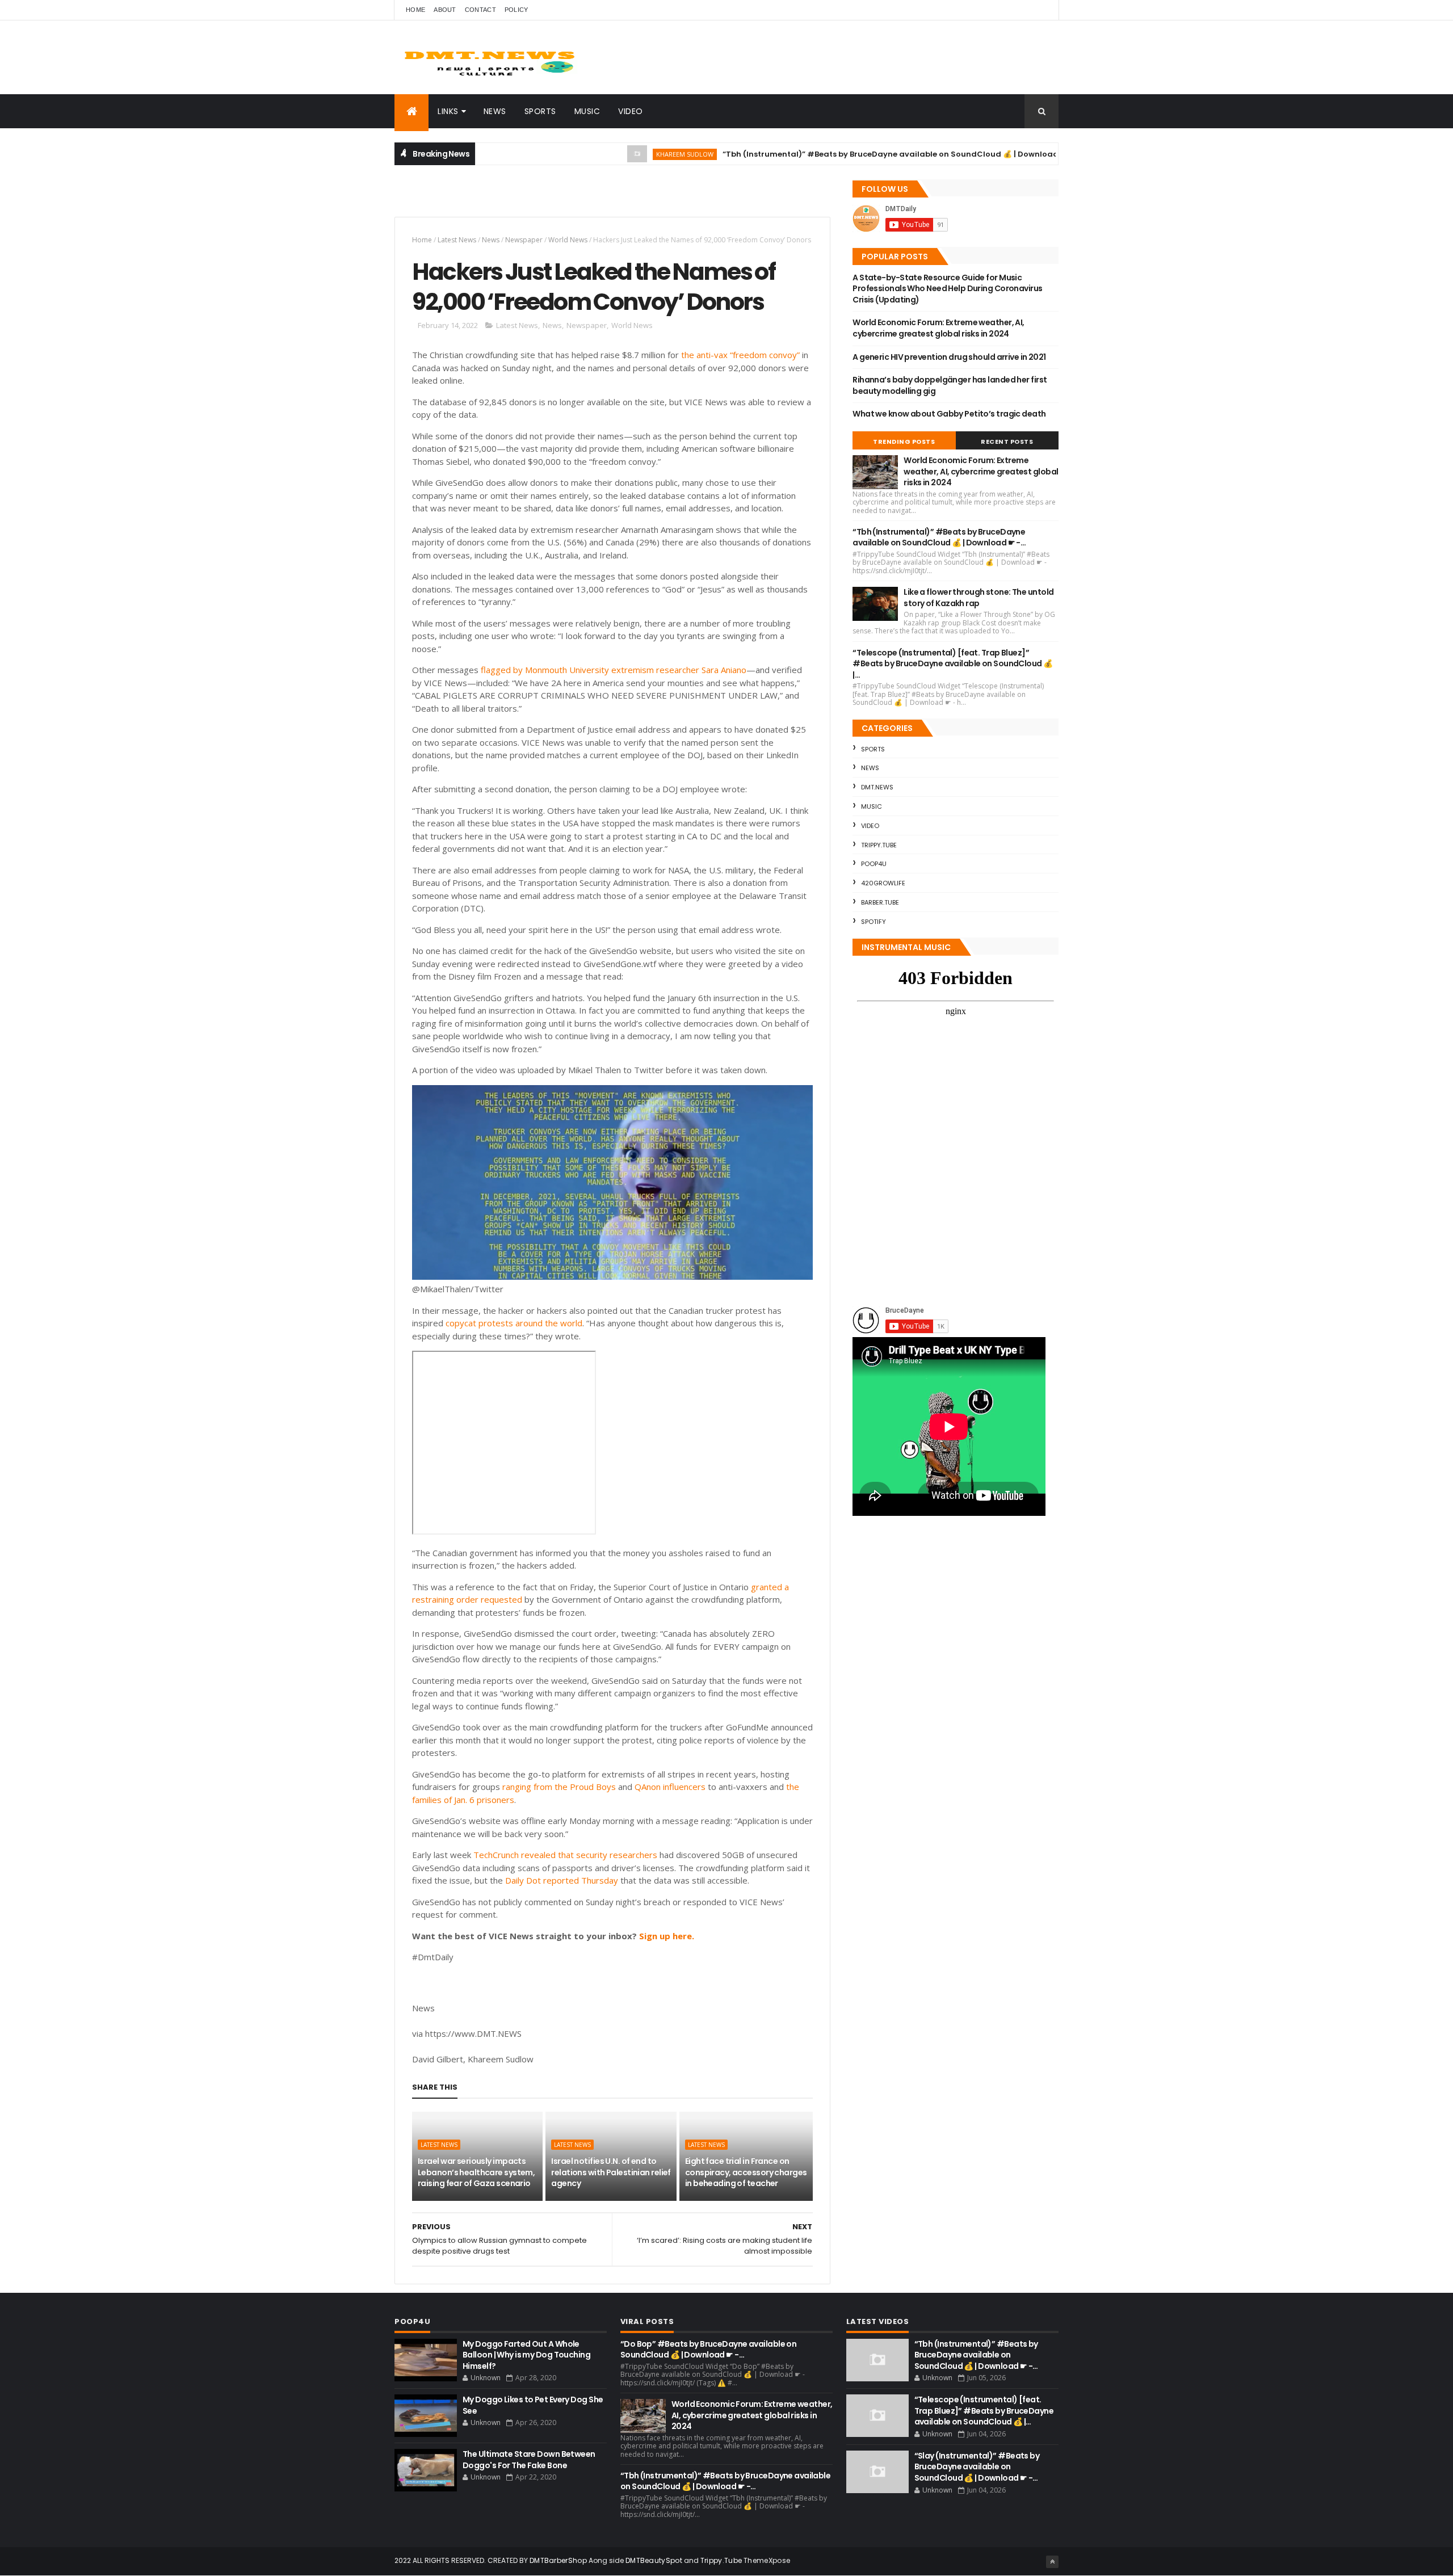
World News (568, 240)
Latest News (457, 240)
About (445, 10)
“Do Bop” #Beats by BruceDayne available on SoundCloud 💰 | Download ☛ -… (708, 2350)
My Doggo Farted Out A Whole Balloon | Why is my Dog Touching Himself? (526, 2355)
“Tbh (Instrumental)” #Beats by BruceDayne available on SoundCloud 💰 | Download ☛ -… (828, 154)
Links (448, 111)
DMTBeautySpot (654, 2560)
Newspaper (524, 240)
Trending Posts (904, 442)
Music (587, 111)
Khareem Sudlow (612, 154)
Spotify (874, 922)
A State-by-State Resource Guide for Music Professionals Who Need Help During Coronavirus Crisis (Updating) (947, 289)
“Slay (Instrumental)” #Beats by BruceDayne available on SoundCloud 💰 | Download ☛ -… (977, 2467)
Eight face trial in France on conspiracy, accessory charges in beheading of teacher (746, 2172)
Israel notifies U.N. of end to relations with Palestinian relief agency (611, 2172)
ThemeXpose (767, 2560)
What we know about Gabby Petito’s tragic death (949, 414)
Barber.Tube (880, 902)
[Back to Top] (1052, 2562)
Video (631, 111)
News (495, 111)
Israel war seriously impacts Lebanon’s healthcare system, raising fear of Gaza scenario (476, 2172)
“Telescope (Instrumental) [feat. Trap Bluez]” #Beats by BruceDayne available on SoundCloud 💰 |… (952, 664)
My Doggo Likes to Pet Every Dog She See (533, 2405)
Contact (480, 10)
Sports (540, 111)
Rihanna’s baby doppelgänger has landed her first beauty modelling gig (950, 385)
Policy (516, 10)
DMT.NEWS (877, 787)
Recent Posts (1007, 442)
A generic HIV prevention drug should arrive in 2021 (949, 357)
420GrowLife (883, 883)
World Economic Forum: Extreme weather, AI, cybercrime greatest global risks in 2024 (938, 328)
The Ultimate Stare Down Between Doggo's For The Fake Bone (529, 2460)
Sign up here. (667, 1936)
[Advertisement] (527, 196)
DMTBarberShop (558, 2560)
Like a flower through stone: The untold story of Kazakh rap (979, 598)
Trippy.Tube (879, 845)
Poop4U (874, 864)
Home (415, 10)
